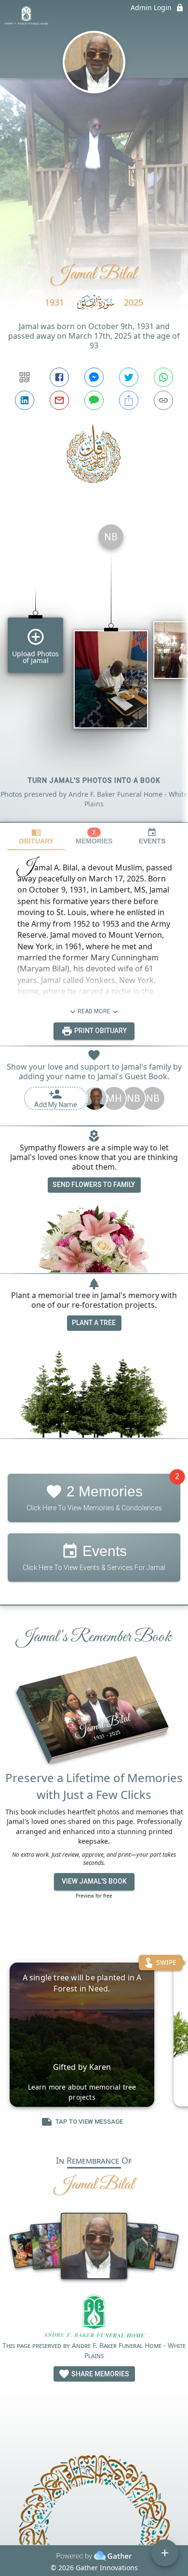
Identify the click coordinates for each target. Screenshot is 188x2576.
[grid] (94, 669)
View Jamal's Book (94, 1881)
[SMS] (94, 400)
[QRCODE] (25, 377)
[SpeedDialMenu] (165, 2553)
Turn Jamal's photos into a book (94, 780)
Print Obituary (100, 1031)
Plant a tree (94, 1323)
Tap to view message (89, 2122)
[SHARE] (129, 400)
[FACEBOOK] (59, 377)
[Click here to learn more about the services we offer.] (94, 2317)
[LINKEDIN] (25, 400)
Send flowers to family (94, 1185)
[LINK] (163, 400)
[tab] (36, 836)
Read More (94, 1011)
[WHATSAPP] (163, 377)
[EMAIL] (59, 400)
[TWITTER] (129, 377)
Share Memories (100, 2374)
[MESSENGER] (94, 377)
